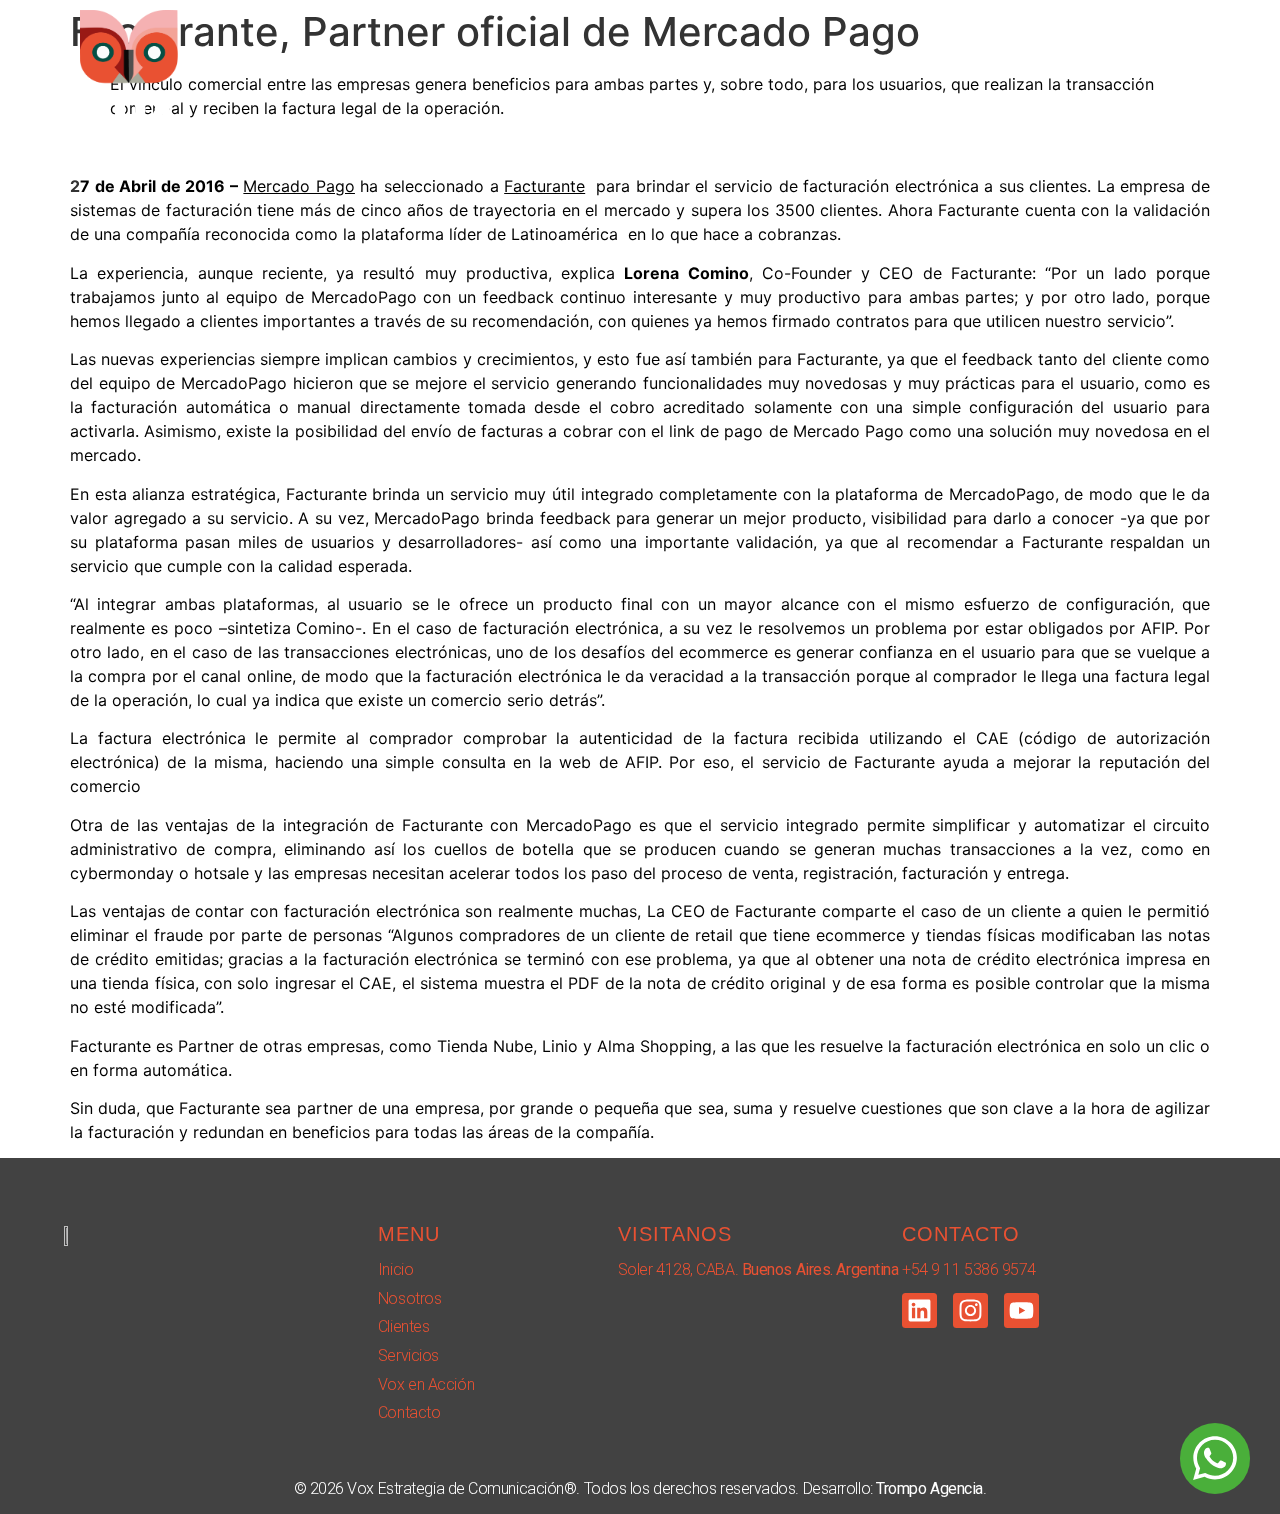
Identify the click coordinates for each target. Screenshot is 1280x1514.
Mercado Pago (299, 186)
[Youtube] (1021, 1310)
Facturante (544, 186)
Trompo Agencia (929, 1488)
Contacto (1168, 72)
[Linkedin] (919, 1310)
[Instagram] (970, 1310)
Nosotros (678, 72)
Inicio (577, 72)
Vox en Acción (1035, 72)
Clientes (789, 72)
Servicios (902, 72)
